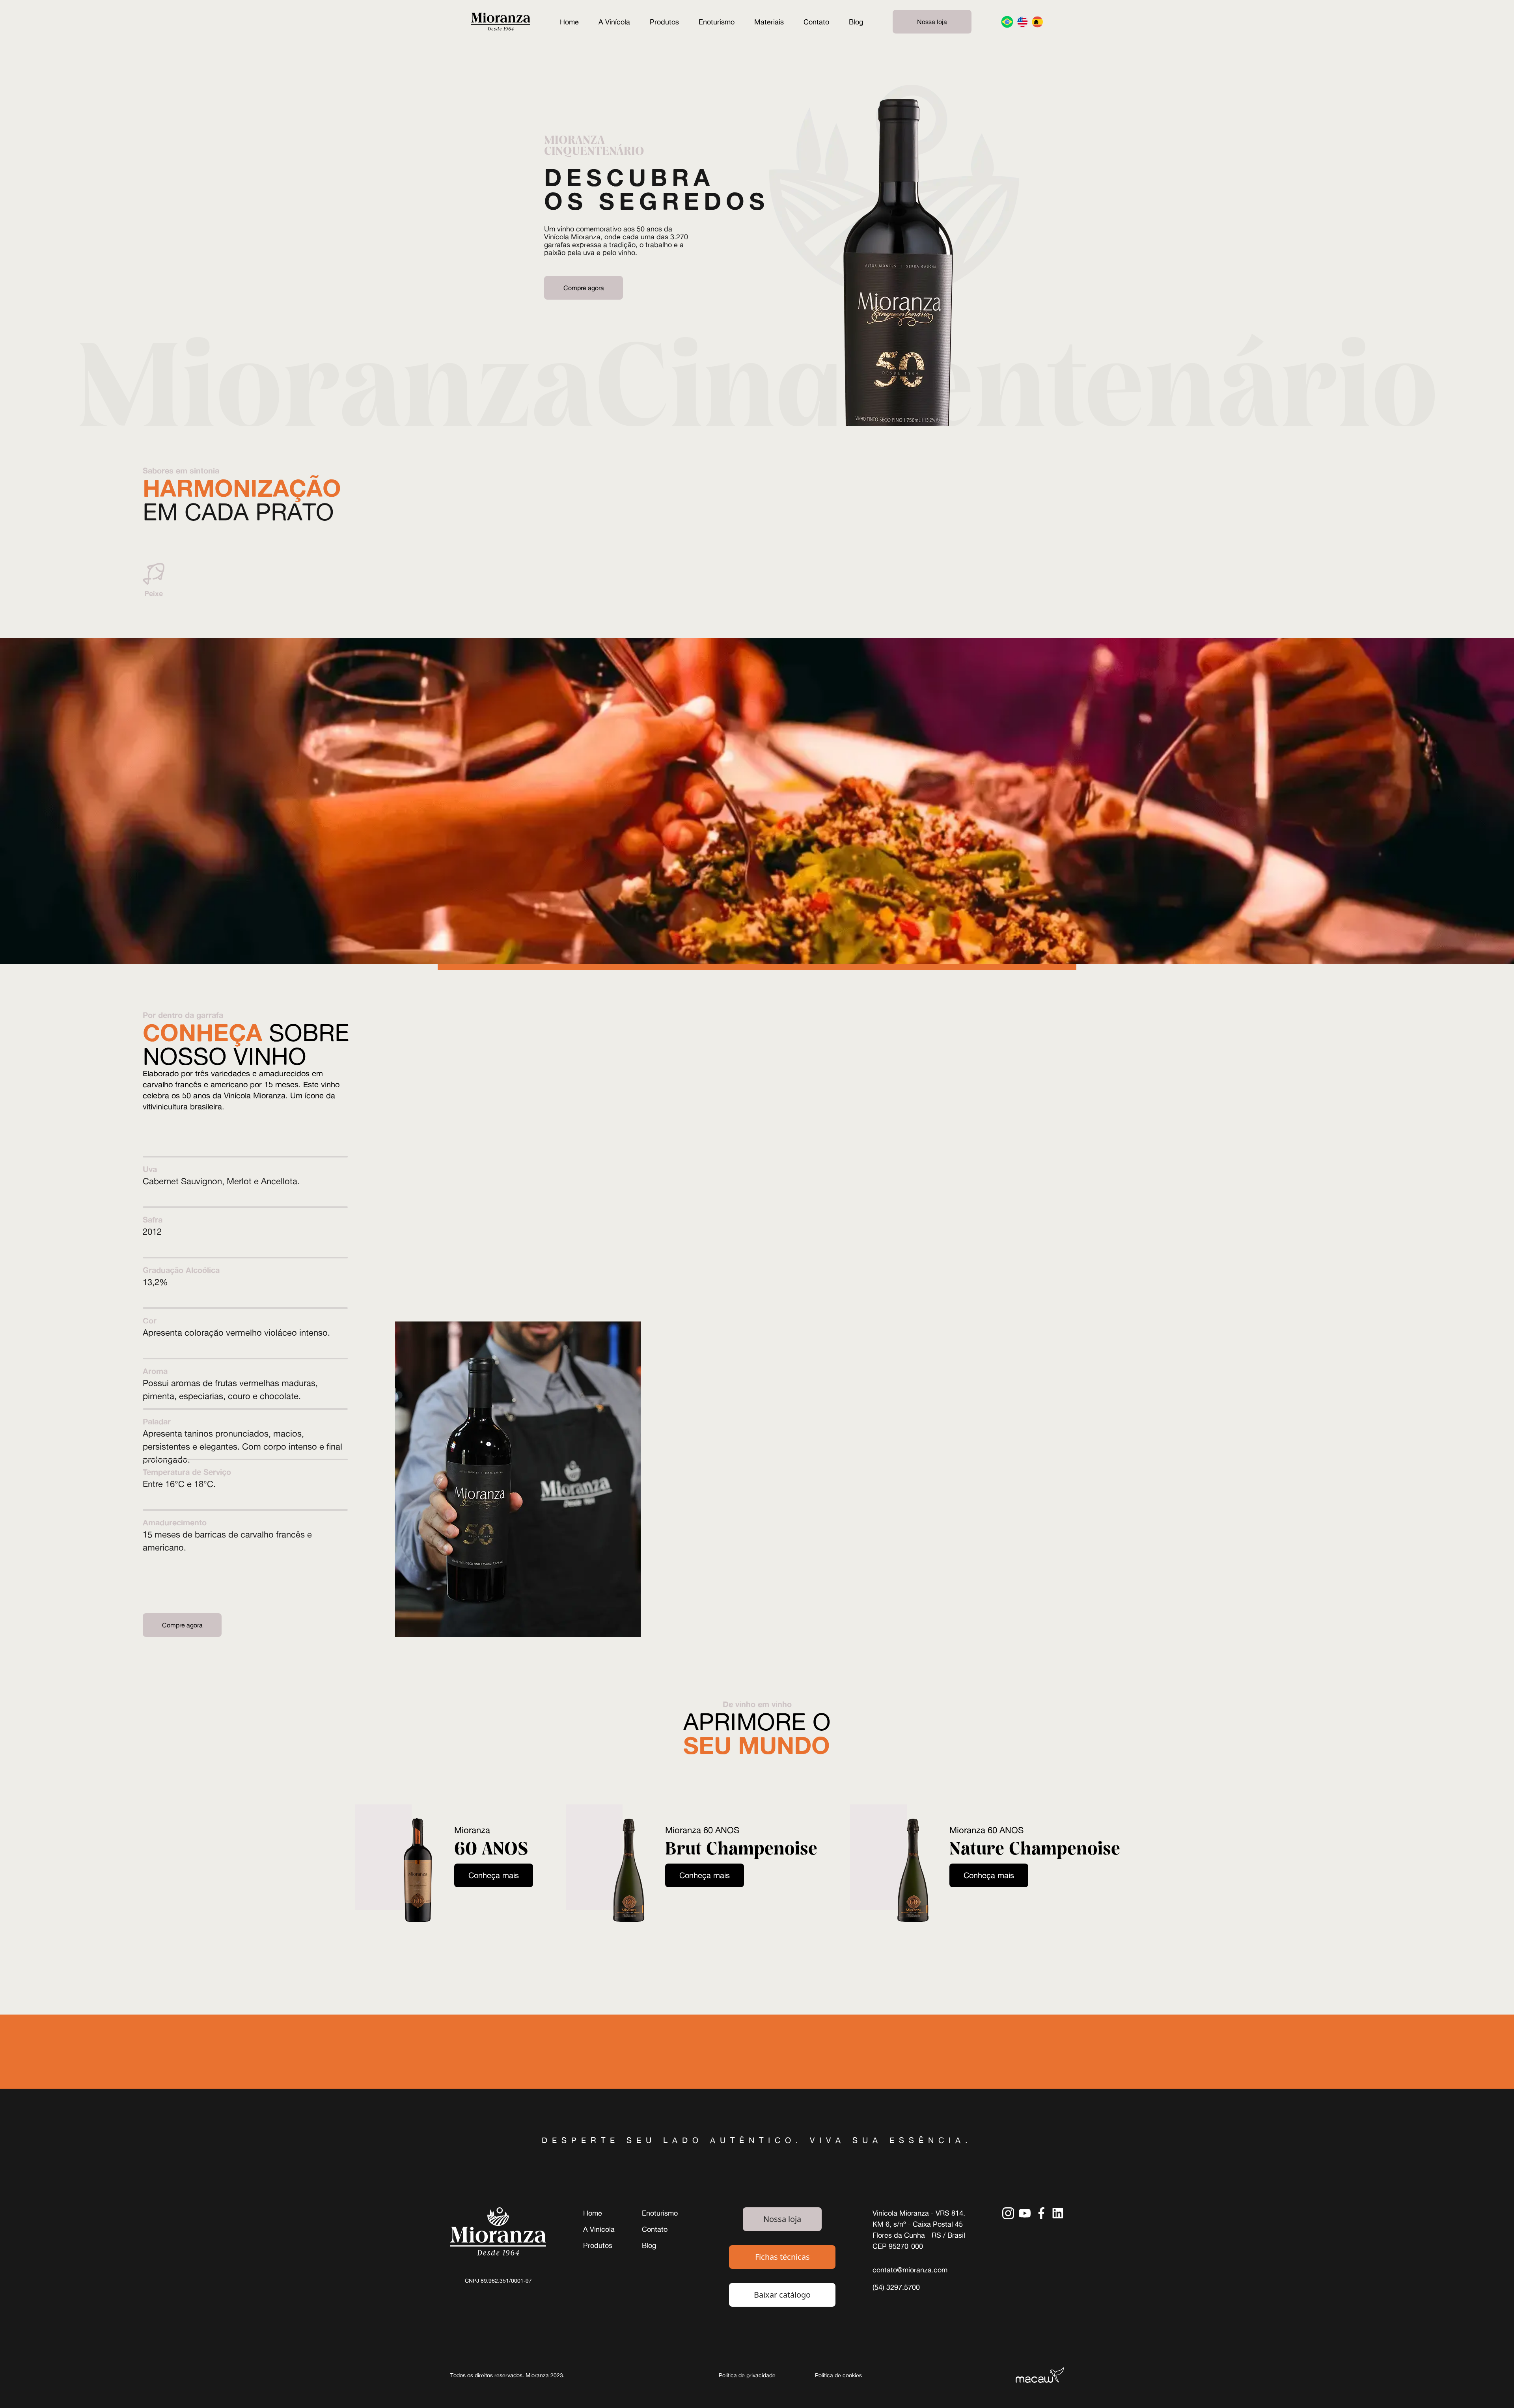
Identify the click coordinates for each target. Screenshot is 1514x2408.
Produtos (664, 22)
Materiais (769, 22)
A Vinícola (614, 22)
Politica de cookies (838, 2375)
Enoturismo (717, 22)
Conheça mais (494, 1875)
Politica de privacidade (747, 2375)
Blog (856, 22)
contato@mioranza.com (910, 2270)
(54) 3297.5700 (896, 2287)
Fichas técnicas (782, 2257)
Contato (816, 22)
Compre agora (584, 288)
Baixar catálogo (782, 2295)
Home (569, 22)
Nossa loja (932, 22)
